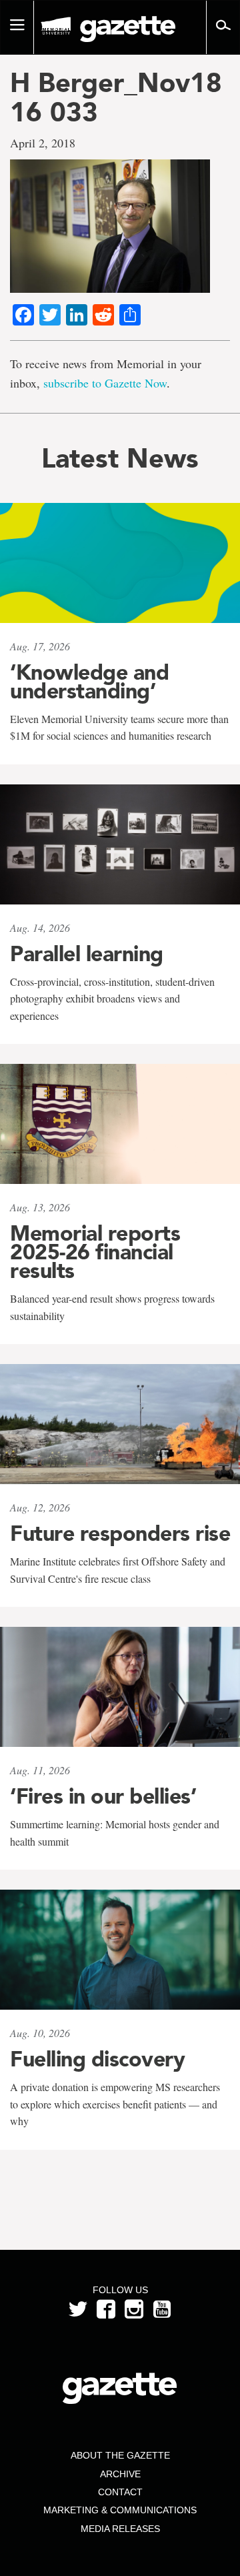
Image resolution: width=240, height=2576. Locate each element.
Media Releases (120, 2529)
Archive (120, 2474)
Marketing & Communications (120, 2510)
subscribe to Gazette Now (105, 383)
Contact (120, 2492)
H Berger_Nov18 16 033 (116, 97)
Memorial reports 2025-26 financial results (95, 1252)
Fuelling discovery (97, 2059)
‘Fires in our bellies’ (103, 1796)
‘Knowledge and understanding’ (89, 682)
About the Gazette (120, 2455)
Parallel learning (87, 954)
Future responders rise (120, 1533)
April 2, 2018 (43, 143)
